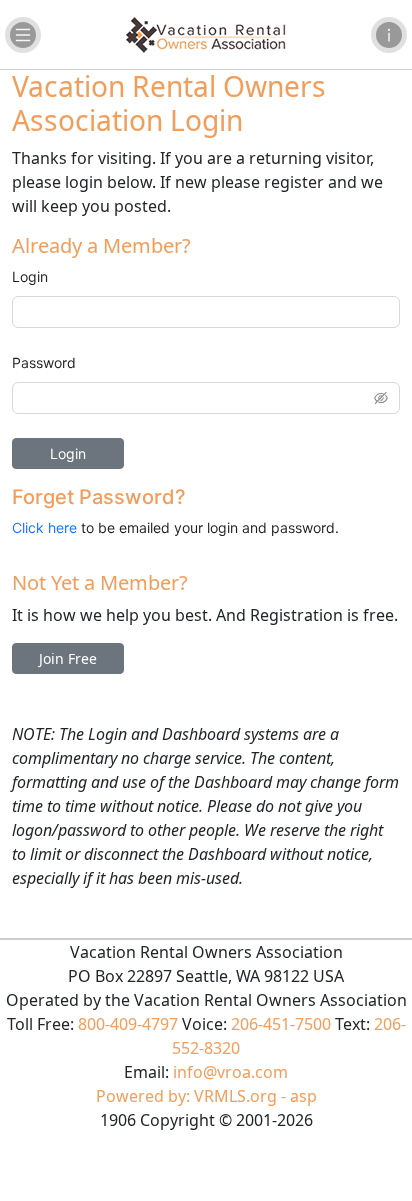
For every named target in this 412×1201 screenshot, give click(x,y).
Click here (44, 527)
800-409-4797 (128, 1024)
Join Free (68, 658)
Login (30, 276)
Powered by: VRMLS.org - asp (206, 1096)
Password (44, 362)
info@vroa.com (230, 1072)
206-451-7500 (281, 1024)
